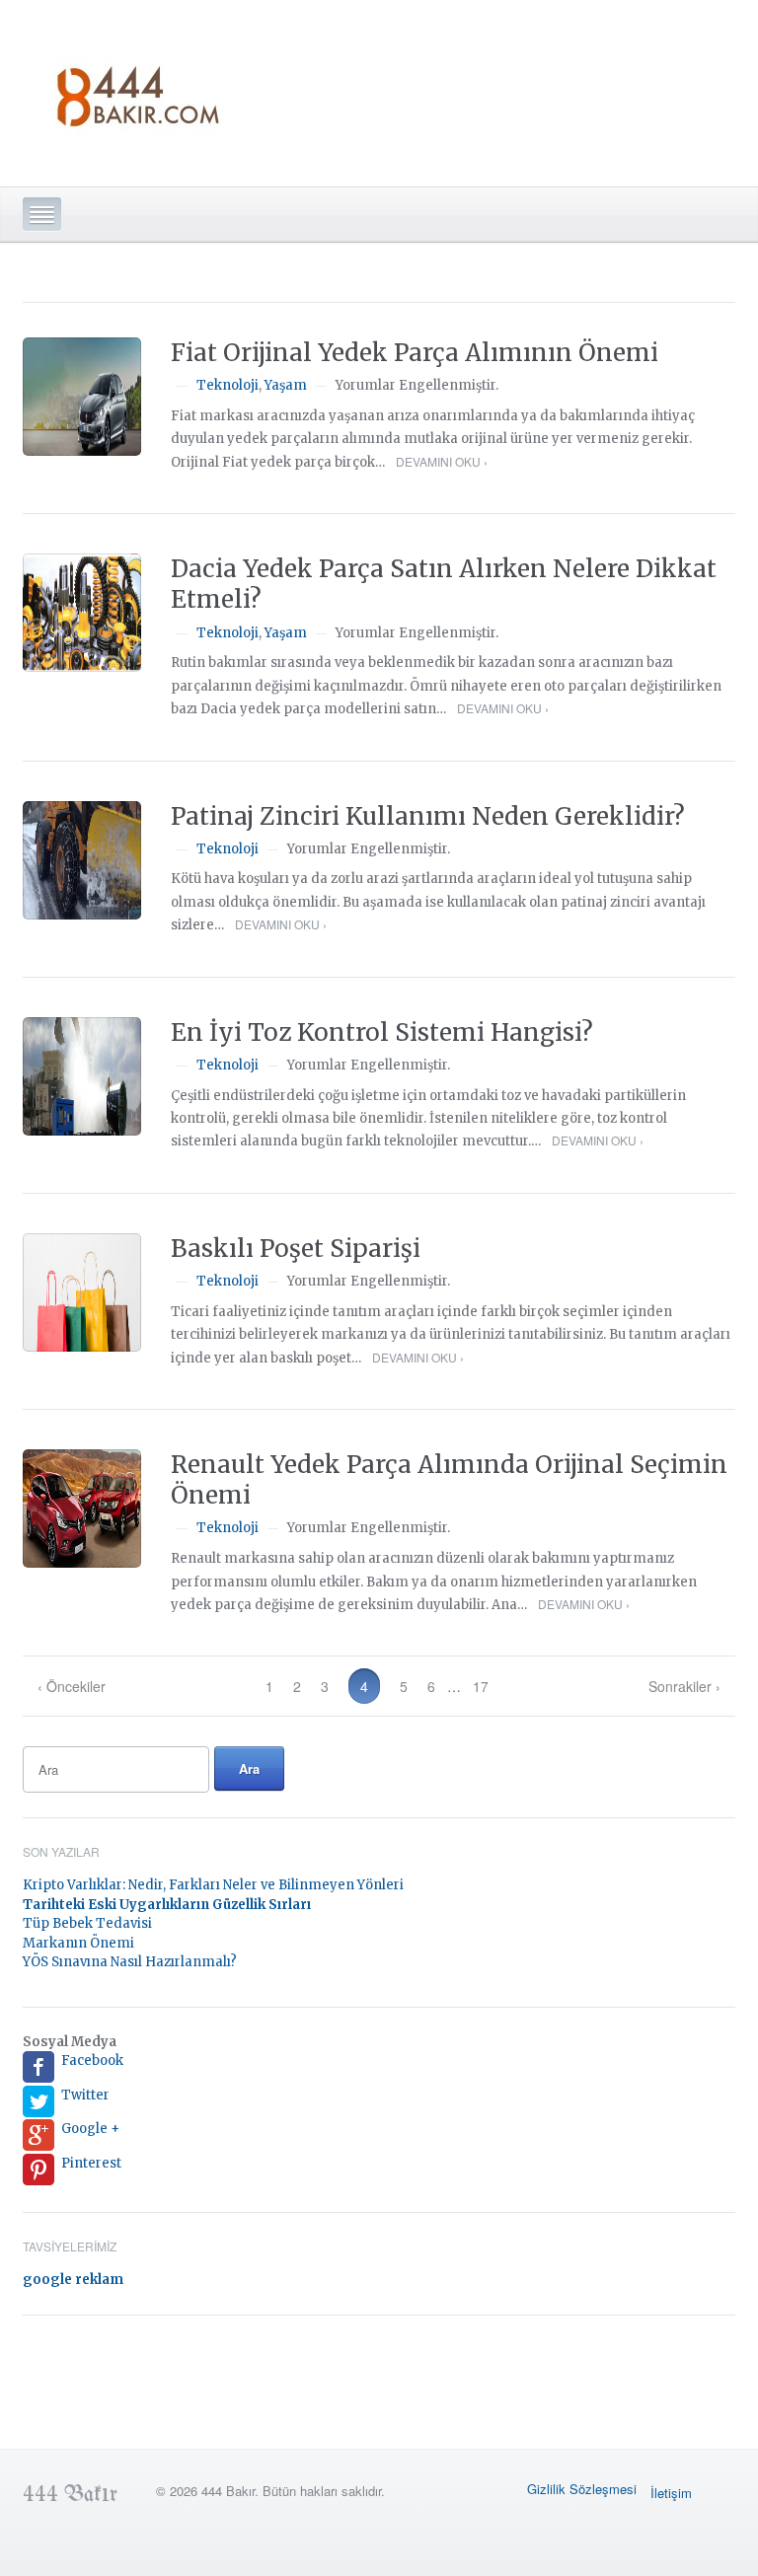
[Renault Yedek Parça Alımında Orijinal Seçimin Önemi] (82, 1509)
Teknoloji (227, 385)
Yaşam (286, 385)
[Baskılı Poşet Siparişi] (82, 1292)
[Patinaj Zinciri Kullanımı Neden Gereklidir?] (82, 860)
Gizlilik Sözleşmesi (582, 2489)
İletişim (671, 2493)
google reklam (73, 2280)
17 (481, 1686)
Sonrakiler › (684, 1686)
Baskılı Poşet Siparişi (296, 1249)
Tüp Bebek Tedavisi (87, 1923)
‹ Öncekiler (72, 1686)
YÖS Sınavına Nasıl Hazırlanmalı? (130, 1962)
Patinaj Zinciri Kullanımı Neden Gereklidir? (428, 816)
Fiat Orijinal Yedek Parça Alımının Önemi (415, 353)
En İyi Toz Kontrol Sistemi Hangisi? (382, 1032)
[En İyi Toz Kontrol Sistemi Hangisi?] (82, 1076)
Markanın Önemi (78, 1943)
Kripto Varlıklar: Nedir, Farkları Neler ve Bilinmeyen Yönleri (213, 1885)
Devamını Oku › (442, 461)
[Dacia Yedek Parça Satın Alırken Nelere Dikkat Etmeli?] (82, 613)
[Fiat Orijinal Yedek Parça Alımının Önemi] (82, 397)
